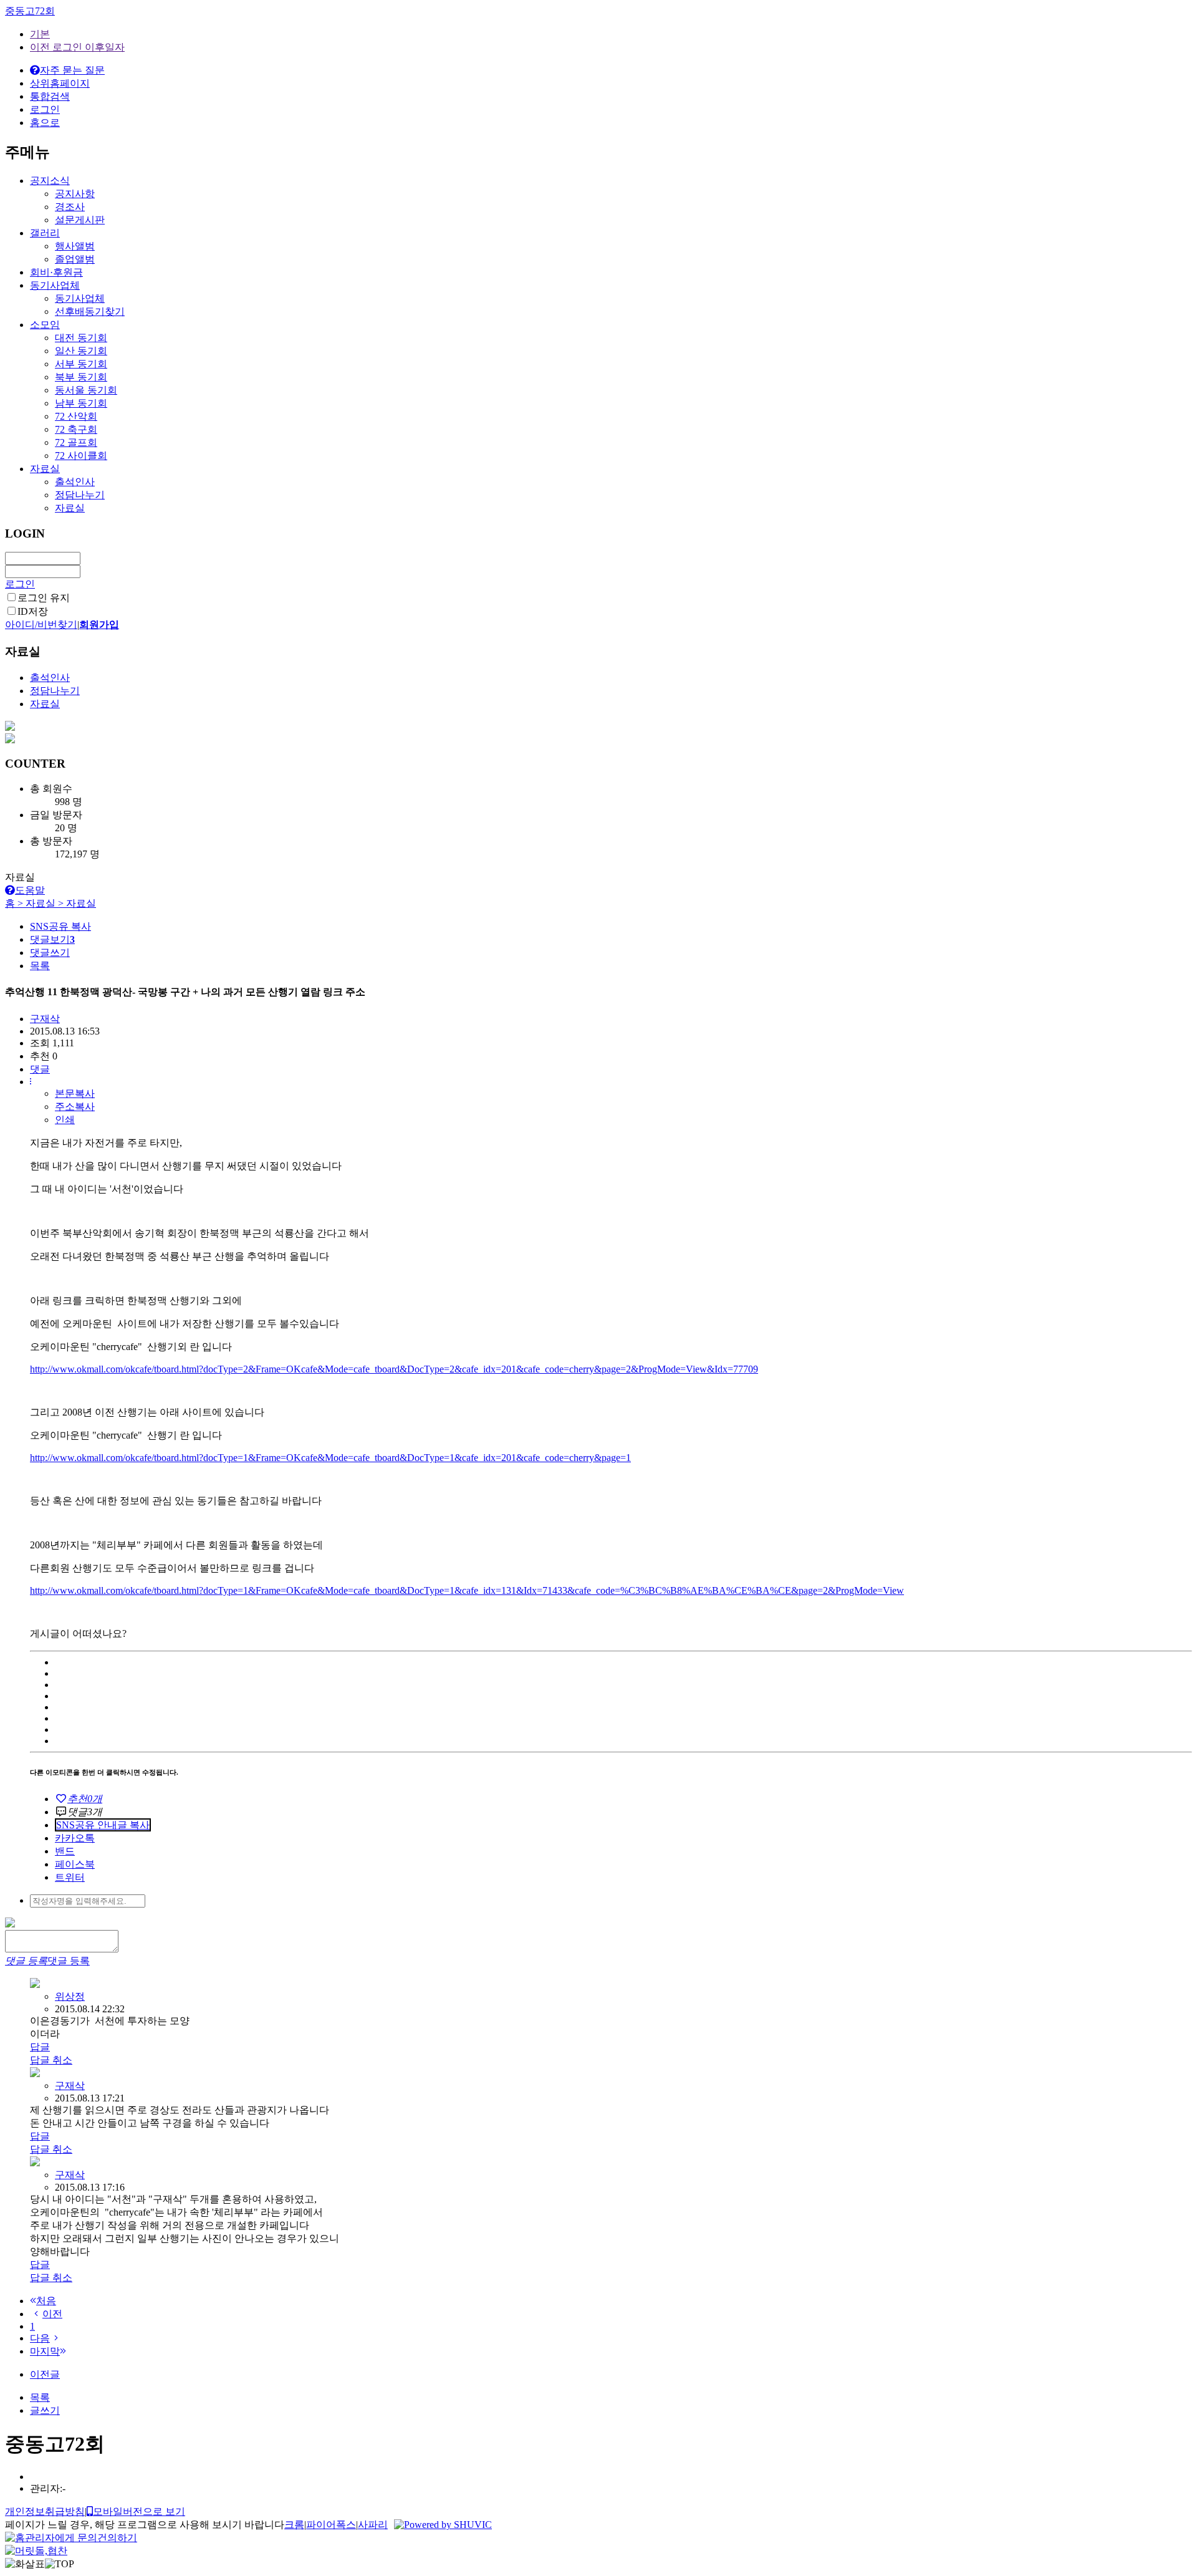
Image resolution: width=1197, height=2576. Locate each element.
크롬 (294, 2525)
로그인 (20, 584)
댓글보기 (52, 939)
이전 (52, 2314)
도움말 (30, 890)
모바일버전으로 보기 (139, 2511)
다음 (40, 2338)
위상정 (70, 1996)
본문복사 (75, 1093)
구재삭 (70, 2086)
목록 (40, 966)
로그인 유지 (44, 598)
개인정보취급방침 (45, 2511)
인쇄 (65, 1120)
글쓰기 (45, 2410)
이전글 (45, 2374)
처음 (46, 2301)
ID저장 (33, 611)
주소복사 (75, 1107)
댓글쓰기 (50, 953)
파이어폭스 (331, 2525)
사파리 (373, 2525)
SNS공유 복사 (60, 926)
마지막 (45, 2351)
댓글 (40, 1069)
